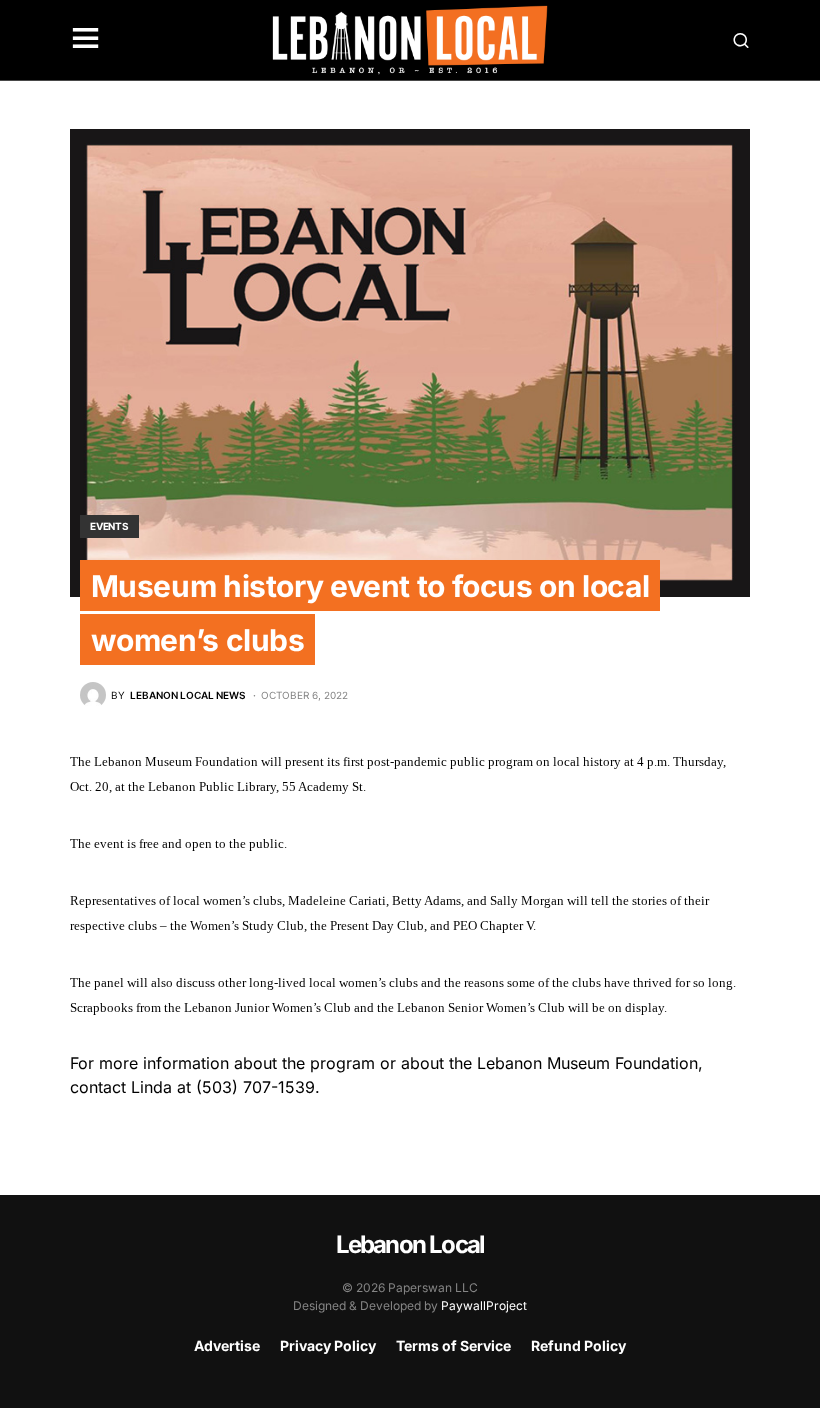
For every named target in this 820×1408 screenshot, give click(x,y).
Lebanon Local (410, 1244)
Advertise (227, 1345)
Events (109, 526)
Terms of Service (453, 1345)
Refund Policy (578, 1345)
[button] (85, 40)
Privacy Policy (328, 1345)
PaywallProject (484, 1305)
